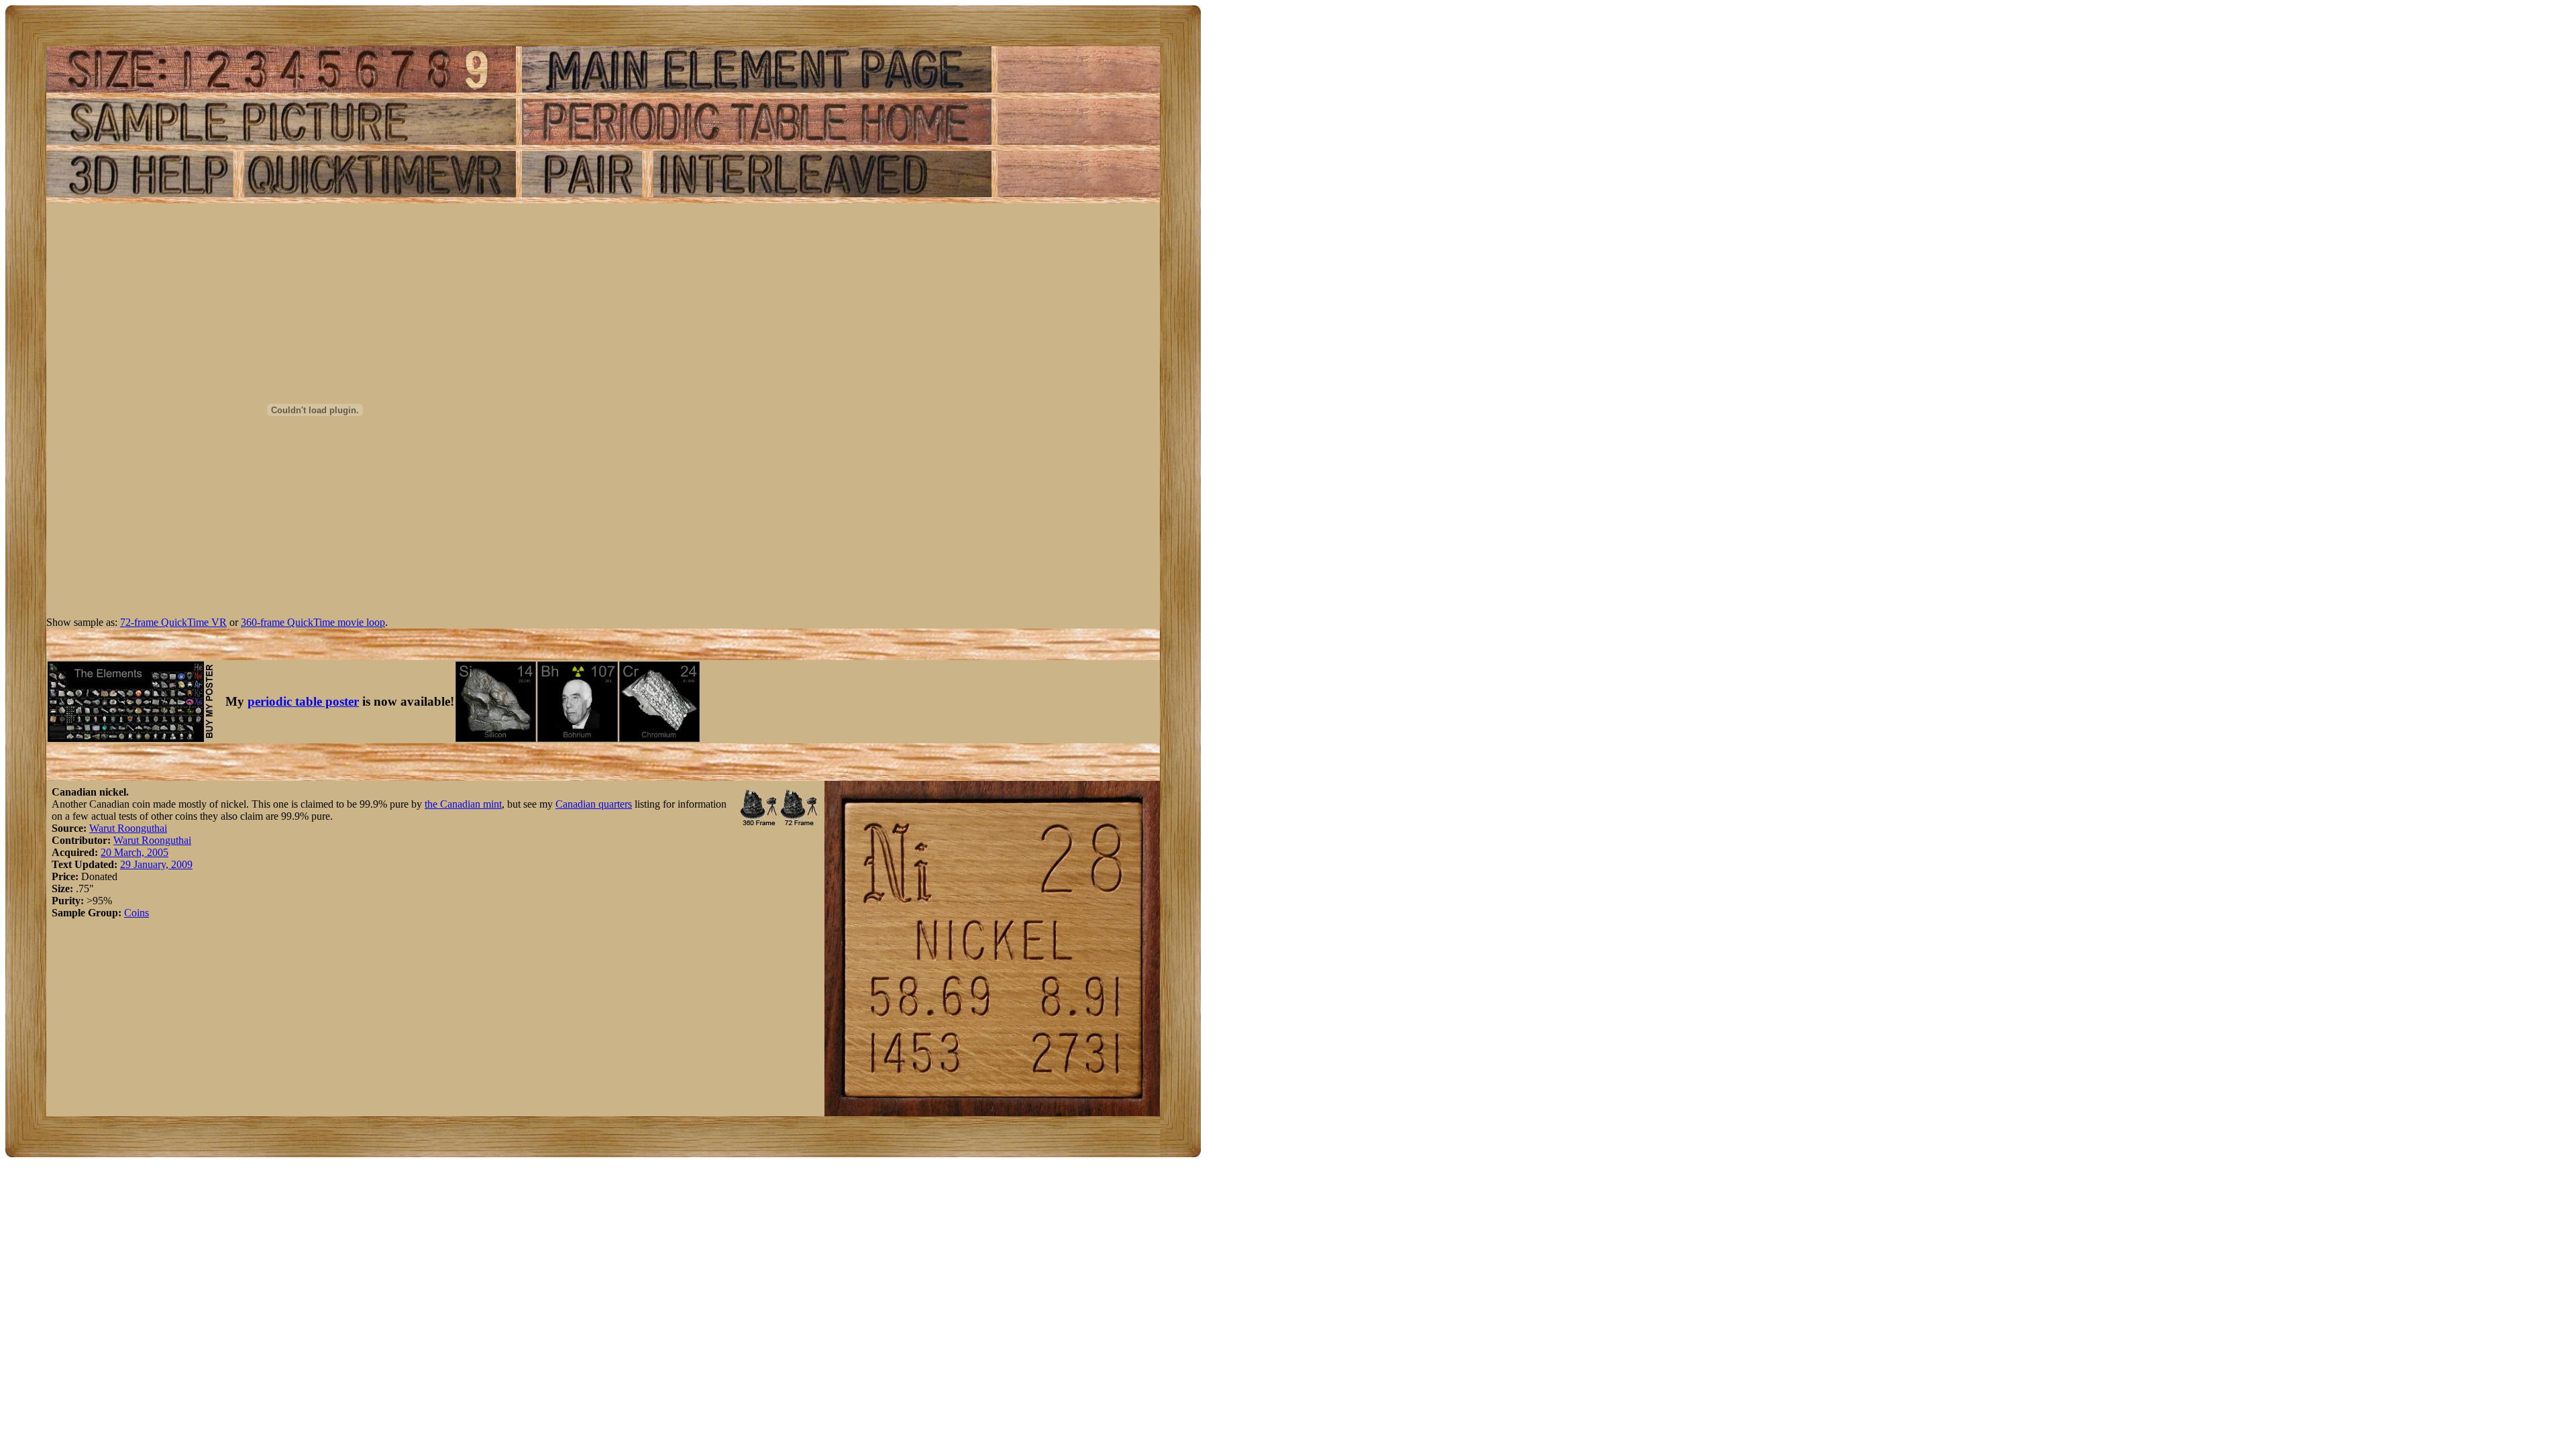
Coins (137, 913)
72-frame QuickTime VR (173, 622)
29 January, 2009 (156, 864)
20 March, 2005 (135, 852)
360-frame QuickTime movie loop (313, 622)
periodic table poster (303, 701)
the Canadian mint (463, 804)
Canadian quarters (594, 804)
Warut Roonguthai (128, 828)
